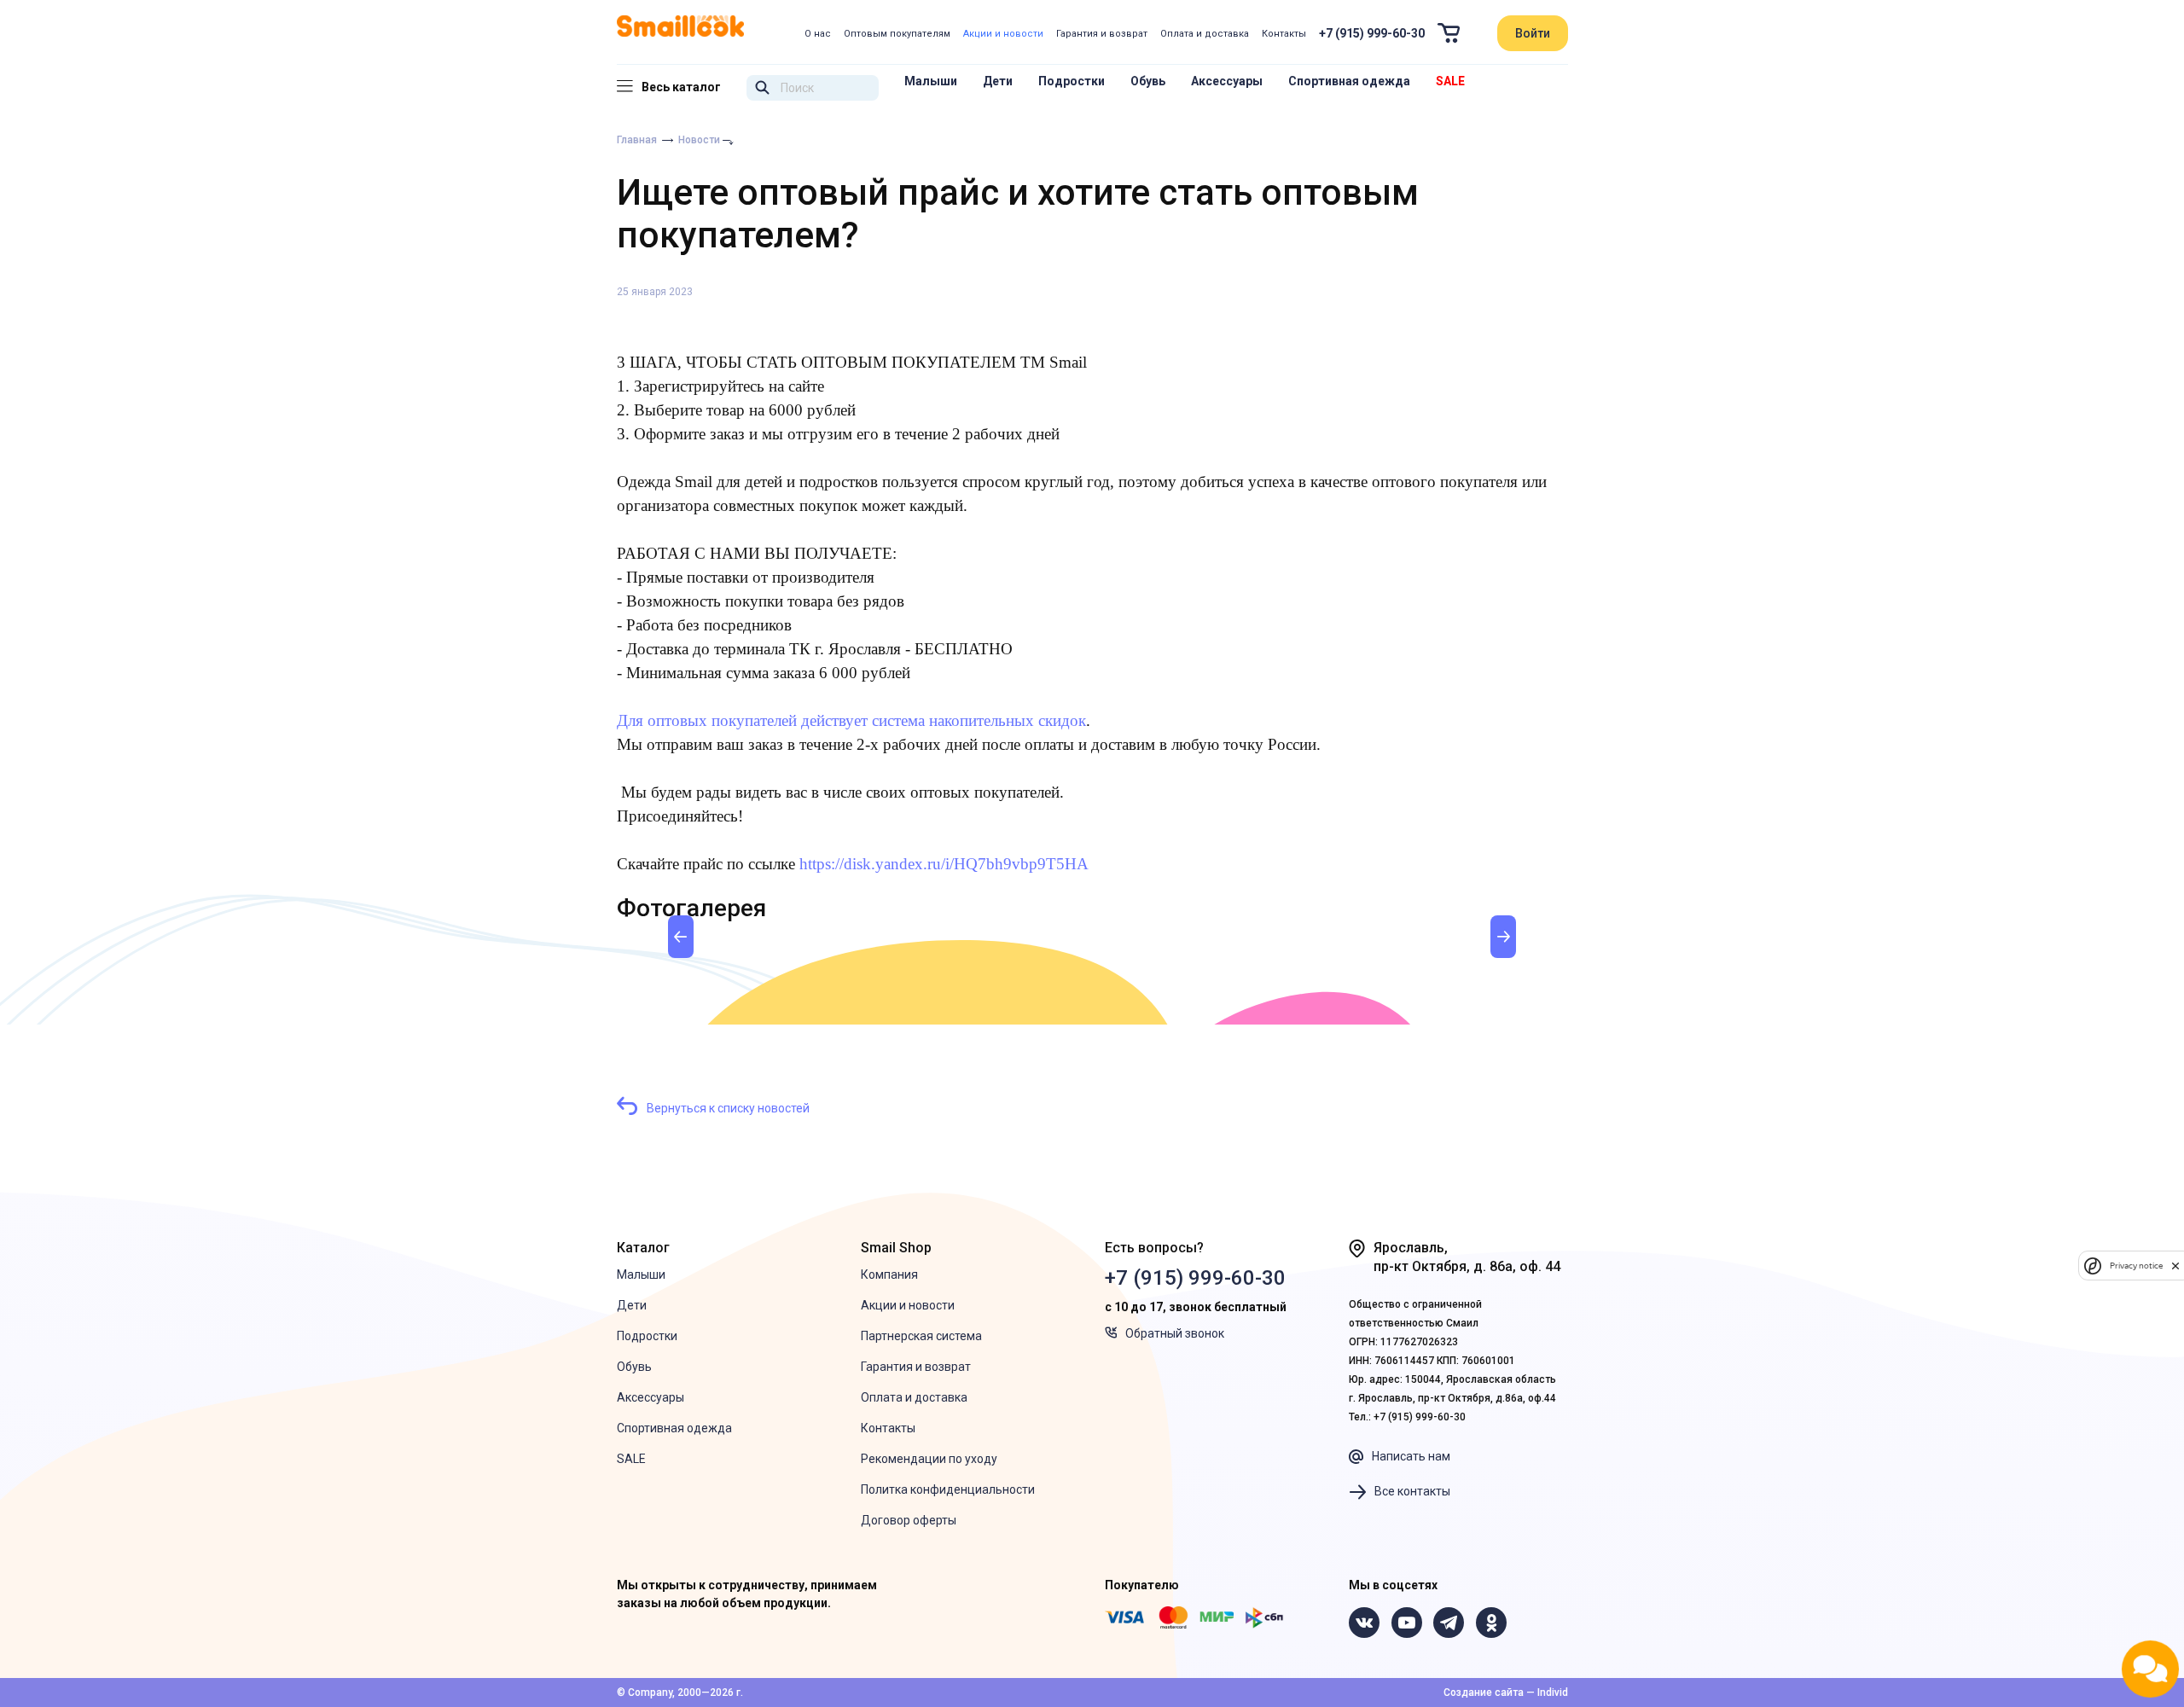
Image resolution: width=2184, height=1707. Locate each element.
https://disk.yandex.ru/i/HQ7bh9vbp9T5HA (944, 864)
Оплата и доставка (1205, 34)
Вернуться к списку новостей (728, 1108)
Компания (889, 1274)
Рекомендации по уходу (929, 1459)
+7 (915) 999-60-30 (1372, 33)
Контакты (1284, 34)
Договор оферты (909, 1520)
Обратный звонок (1175, 1333)
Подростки (1072, 81)
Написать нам (1411, 1456)
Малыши (931, 81)
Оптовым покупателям (897, 34)
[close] (2175, 1266)
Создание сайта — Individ (1506, 1692)
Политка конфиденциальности (948, 1489)
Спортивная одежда (1349, 81)
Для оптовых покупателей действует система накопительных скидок (851, 720)
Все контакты (1412, 1491)
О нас (818, 34)
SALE (1450, 81)
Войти (1533, 33)
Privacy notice (2136, 1266)
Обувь (1148, 81)
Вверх (2054, 1611)
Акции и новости (1003, 34)
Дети (998, 81)
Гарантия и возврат (1102, 34)
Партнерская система (921, 1336)
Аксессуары (1227, 81)
